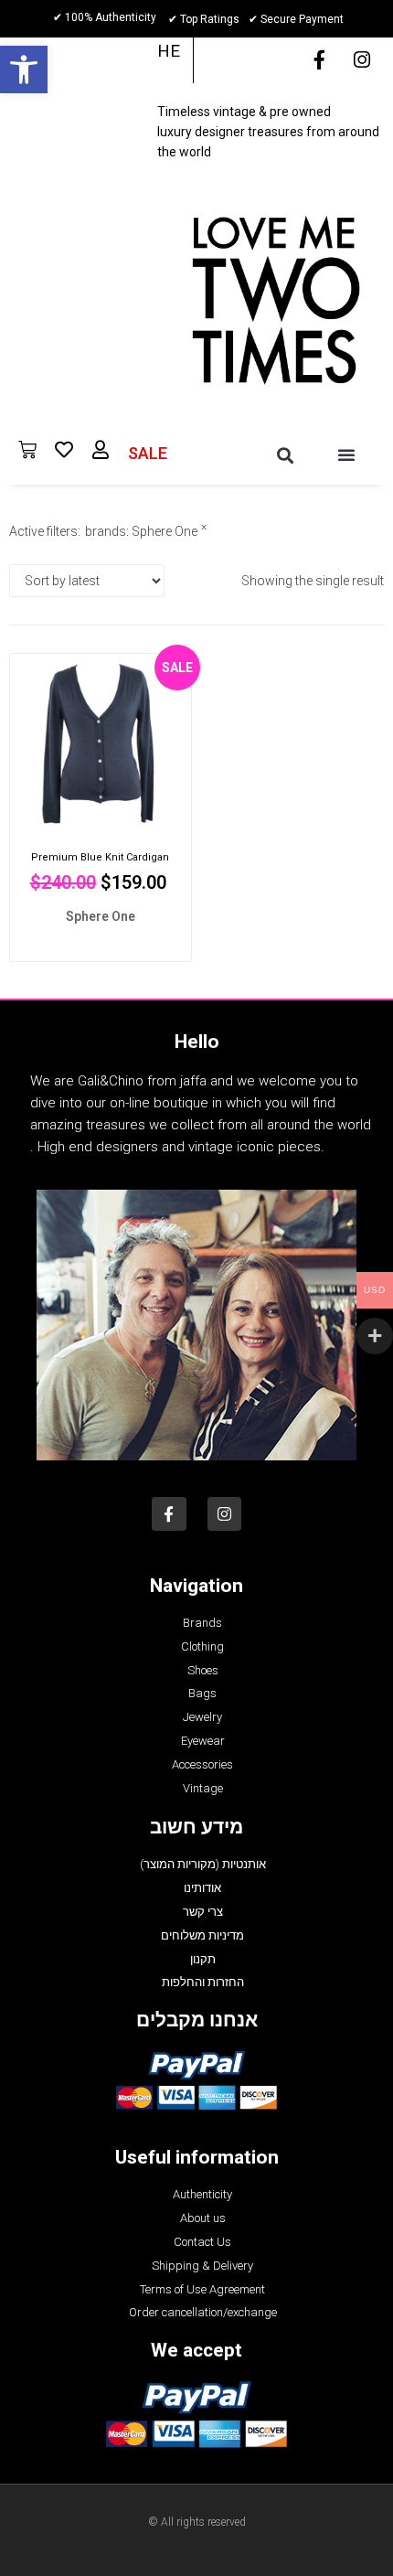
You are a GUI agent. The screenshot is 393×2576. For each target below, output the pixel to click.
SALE (148, 453)
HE (169, 51)
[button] (24, 69)
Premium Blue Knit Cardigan (100, 857)
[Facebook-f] (319, 60)
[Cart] (27, 450)
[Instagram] (362, 60)
